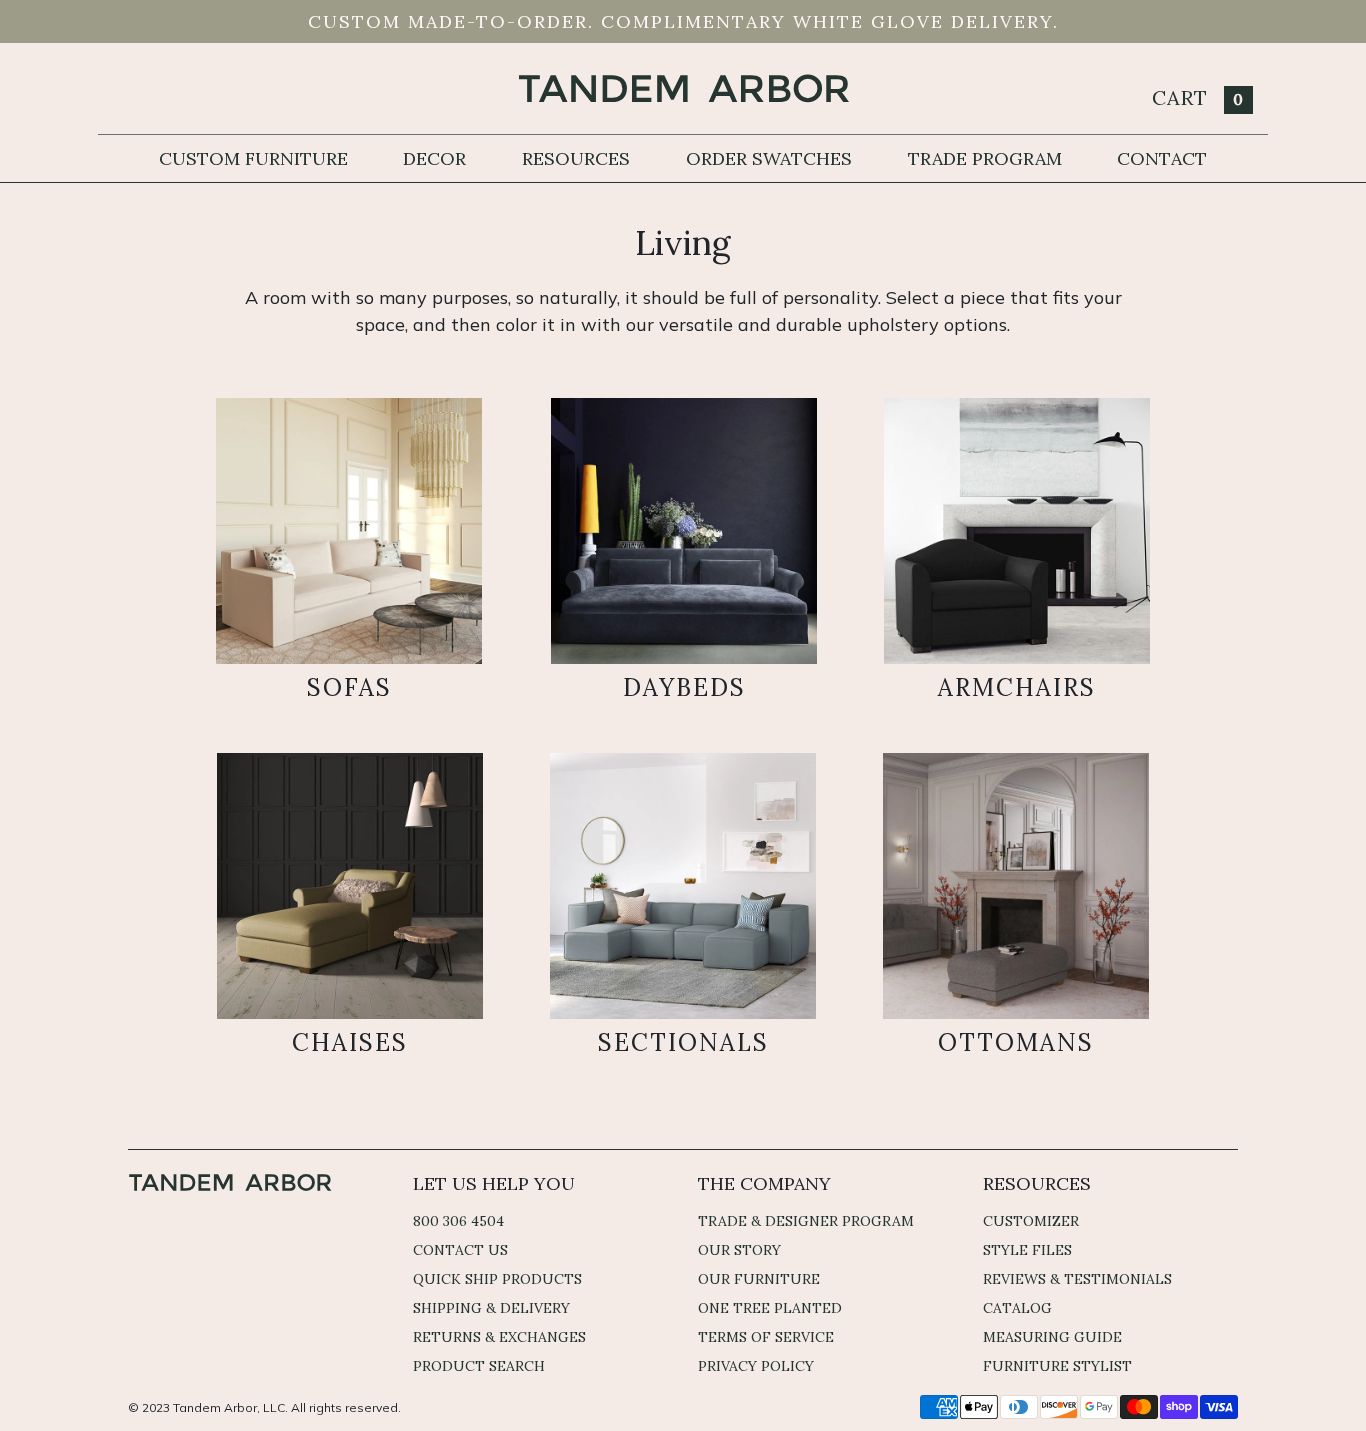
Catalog (1017, 1308)
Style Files (1027, 1250)
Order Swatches (769, 158)
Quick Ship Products (497, 1279)
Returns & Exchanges (499, 1337)
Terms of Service (766, 1337)
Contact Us (460, 1250)
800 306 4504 (458, 1221)
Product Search (479, 1366)
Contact (1162, 158)
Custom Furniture (253, 158)
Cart (1198, 97)
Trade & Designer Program (806, 1221)
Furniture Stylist (1057, 1366)
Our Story (739, 1250)
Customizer (1031, 1221)
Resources (576, 158)
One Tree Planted (770, 1308)
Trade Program (985, 158)
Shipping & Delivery (491, 1308)
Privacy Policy (756, 1366)
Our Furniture (759, 1279)
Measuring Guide (1052, 1337)
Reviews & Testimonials (1077, 1279)
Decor (434, 158)
